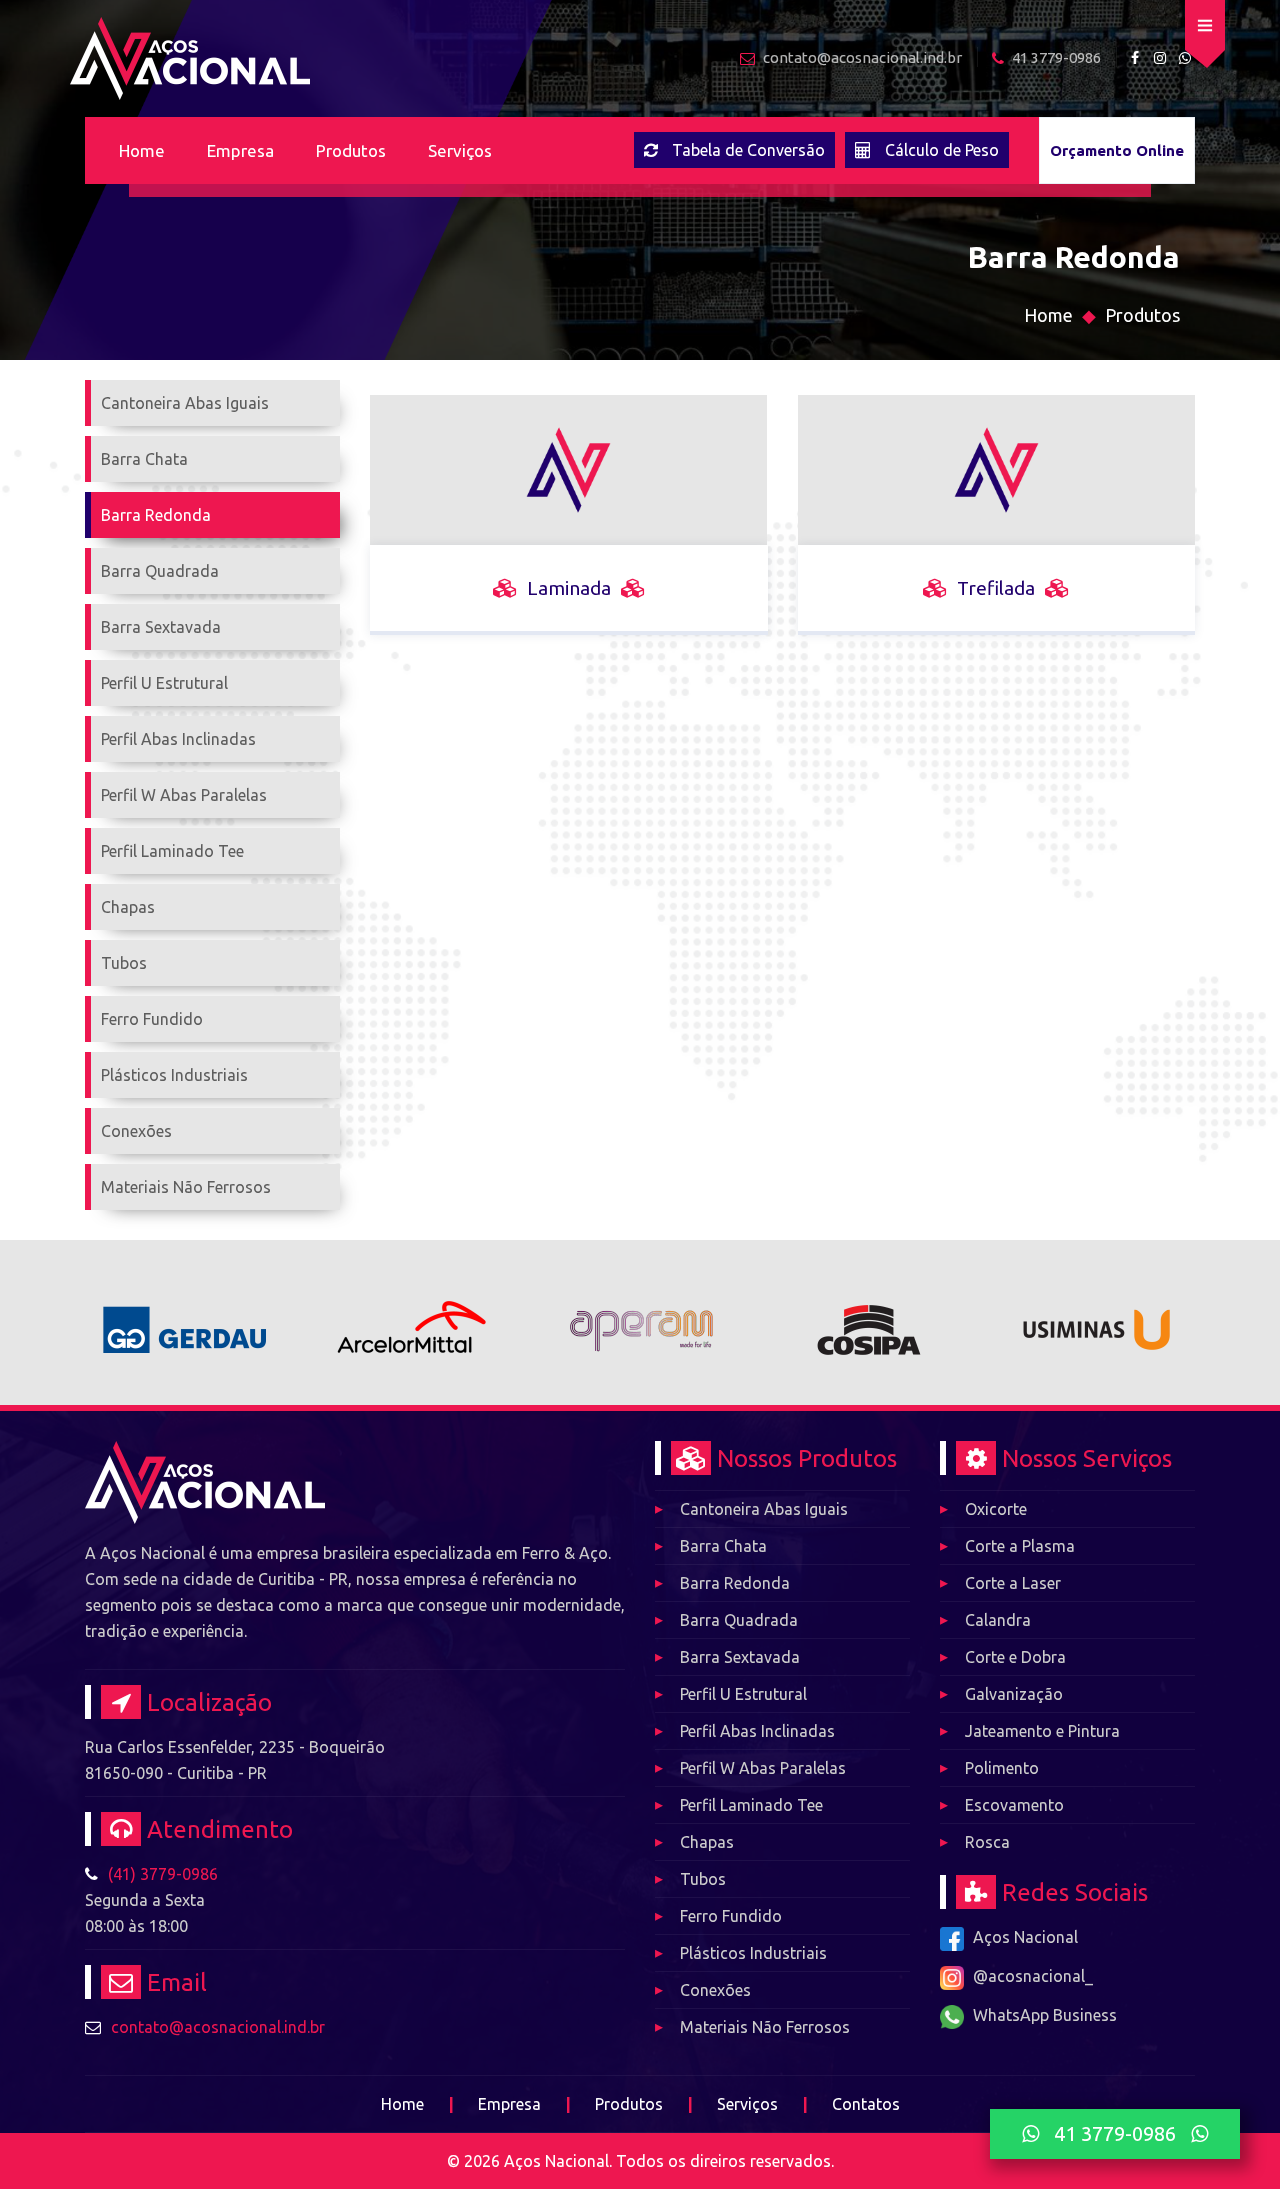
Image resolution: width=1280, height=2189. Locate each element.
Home (142, 150)
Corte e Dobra (1015, 1657)
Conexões (715, 1990)
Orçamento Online (1117, 150)
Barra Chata (723, 1546)
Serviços (460, 150)
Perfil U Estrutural (743, 1694)
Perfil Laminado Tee (751, 1805)
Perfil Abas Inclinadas (757, 1731)
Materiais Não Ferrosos (765, 2027)
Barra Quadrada (739, 1620)
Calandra (998, 1620)
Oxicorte (996, 1509)
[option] (184, 1322)
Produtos (351, 150)
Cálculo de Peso (942, 150)
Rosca (987, 1842)
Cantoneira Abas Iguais (764, 1509)
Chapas (707, 1842)
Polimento (1002, 1768)
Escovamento (1014, 1805)
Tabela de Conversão (748, 150)
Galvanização (1014, 1694)
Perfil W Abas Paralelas (763, 1768)
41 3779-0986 (1115, 2133)
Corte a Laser (1013, 1583)
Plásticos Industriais (753, 1953)
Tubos (703, 1879)
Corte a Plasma (1020, 1546)
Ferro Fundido (731, 1916)
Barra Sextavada (740, 1657)
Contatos (866, 2104)
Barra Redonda (735, 1583)
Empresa (240, 150)
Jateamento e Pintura (1042, 1731)
